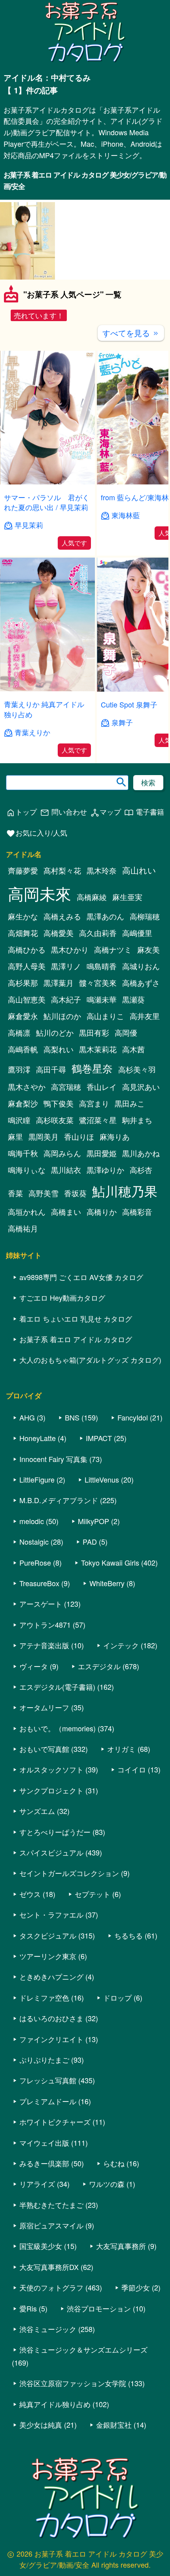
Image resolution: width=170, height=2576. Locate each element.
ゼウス (30, 1894)
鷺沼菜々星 (98, 1120)
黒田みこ (130, 1103)
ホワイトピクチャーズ (55, 2122)
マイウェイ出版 (44, 2143)
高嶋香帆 (23, 1049)
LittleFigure (37, 1479)
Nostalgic (34, 1541)
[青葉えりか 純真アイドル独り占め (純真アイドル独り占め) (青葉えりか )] (47, 689)
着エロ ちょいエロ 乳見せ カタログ (76, 1318)
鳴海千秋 (23, 1153)
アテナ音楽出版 (44, 1645)
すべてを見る (131, 333)
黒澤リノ (66, 966)
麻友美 (148, 949)
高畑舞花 (23, 933)
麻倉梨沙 (23, 1103)
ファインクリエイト (51, 2039)
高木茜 (133, 1049)
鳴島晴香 (102, 966)
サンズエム (37, 1811)
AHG (27, 1417)
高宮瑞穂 (66, 1087)
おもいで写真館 (44, 1749)
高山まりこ (105, 1016)
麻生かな (23, 916)
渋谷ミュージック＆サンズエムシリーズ (83, 2349)
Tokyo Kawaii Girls (110, 1562)
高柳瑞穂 (145, 916)
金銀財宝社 (114, 2425)
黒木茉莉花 (98, 1049)
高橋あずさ (141, 983)
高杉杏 (141, 1170)
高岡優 (126, 1033)
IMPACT (99, 1438)
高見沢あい (141, 1087)
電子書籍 (144, 812)
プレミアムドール (48, 2101)
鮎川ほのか (62, 1016)
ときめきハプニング (51, 1976)
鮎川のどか (55, 1033)
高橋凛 (19, 1033)
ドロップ (117, 1997)
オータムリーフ (44, 1707)
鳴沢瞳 (19, 1120)
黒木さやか (27, 1087)
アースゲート (41, 1604)
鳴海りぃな (27, 1170)
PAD (90, 1541)
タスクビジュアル (48, 1935)
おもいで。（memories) (58, 1728)
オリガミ (121, 1749)
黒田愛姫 (102, 1153)
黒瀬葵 (133, 999)
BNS (72, 1417)
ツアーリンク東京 (48, 1956)
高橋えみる (62, 916)
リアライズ (37, 2184)
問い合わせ (63, 812)
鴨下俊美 (59, 1103)
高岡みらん (62, 1153)
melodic (32, 1521)
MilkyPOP (93, 1521)
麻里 (15, 1137)
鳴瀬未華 (102, 999)
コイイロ (132, 1769)
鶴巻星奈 (92, 1068)
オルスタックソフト (51, 1769)
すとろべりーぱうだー (55, 1832)
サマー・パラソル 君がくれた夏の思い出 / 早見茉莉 (47, 502)
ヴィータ (34, 1666)
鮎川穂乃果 (125, 1191)
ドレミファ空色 (44, 1997)
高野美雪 (43, 1193)
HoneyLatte (38, 1438)
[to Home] (85, 61)
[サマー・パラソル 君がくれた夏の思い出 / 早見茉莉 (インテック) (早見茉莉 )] (47, 482)
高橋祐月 (23, 1228)
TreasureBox (39, 1583)
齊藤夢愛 (23, 870)
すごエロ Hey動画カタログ (62, 1297)
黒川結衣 (66, 1170)
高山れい (139, 870)
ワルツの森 (107, 2184)
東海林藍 (126, 515)
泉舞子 (122, 722)
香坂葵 (75, 1193)
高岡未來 (40, 893)
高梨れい (59, 1049)
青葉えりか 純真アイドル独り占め (44, 709)
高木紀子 (66, 999)
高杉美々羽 (137, 1069)
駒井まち (137, 1120)
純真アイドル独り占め (55, 2404)
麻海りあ (115, 1137)
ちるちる (128, 1935)
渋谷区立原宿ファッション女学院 (73, 2383)
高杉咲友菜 (55, 1120)
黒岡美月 (43, 1137)
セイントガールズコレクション (69, 1873)
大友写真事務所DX (49, 2267)
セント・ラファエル (51, 1914)
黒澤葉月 (59, 983)
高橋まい (66, 1212)
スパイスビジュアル (51, 1852)
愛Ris (28, 2308)
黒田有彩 (94, 1033)
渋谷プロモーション (99, 2308)
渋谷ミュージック (48, 2329)
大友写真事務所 (121, 2246)
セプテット (93, 1894)
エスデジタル (99, 1666)
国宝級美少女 (41, 2246)
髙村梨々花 (62, 870)
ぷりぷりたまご (44, 2060)
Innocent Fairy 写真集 (53, 1459)
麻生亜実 (127, 897)
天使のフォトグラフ (51, 2287)
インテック (121, 1645)
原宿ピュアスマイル (51, 2225)
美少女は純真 (41, 2425)
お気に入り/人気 (37, 833)
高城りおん (141, 966)
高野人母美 (27, 966)
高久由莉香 (98, 933)
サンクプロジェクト (51, 1790)
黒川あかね (141, 1153)
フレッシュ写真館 (48, 2080)
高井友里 (145, 1016)
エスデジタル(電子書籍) (57, 1687)
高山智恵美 (27, 999)
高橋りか (102, 1212)
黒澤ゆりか (105, 1170)
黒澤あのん (105, 916)
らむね (114, 2163)
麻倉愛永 (23, 1016)
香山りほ (79, 1137)
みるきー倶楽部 (44, 2163)
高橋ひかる (27, 949)
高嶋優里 (137, 933)
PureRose (35, 1562)
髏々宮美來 (98, 983)
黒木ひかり (70, 949)
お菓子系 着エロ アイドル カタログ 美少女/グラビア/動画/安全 (85, 181)
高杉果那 (23, 983)
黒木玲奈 (102, 870)
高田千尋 (51, 1069)
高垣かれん (27, 1212)
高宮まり (94, 1103)
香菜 (15, 1193)
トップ (21, 812)
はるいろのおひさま (51, 2018)
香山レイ (102, 1087)
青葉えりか (32, 732)
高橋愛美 (59, 933)
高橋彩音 (137, 1212)
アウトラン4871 (45, 1625)
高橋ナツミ (113, 949)
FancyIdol (133, 1417)
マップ (106, 812)
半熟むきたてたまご (51, 2205)
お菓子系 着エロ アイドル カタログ (76, 1339)
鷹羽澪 (19, 1069)
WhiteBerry (107, 1583)
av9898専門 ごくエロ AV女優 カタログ (81, 1277)
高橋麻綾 (92, 897)
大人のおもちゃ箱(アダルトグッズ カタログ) (90, 1360)
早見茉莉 (29, 525)
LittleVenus (102, 1479)
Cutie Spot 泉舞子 (129, 704)
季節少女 (136, 2287)
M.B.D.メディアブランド (59, 1500)
